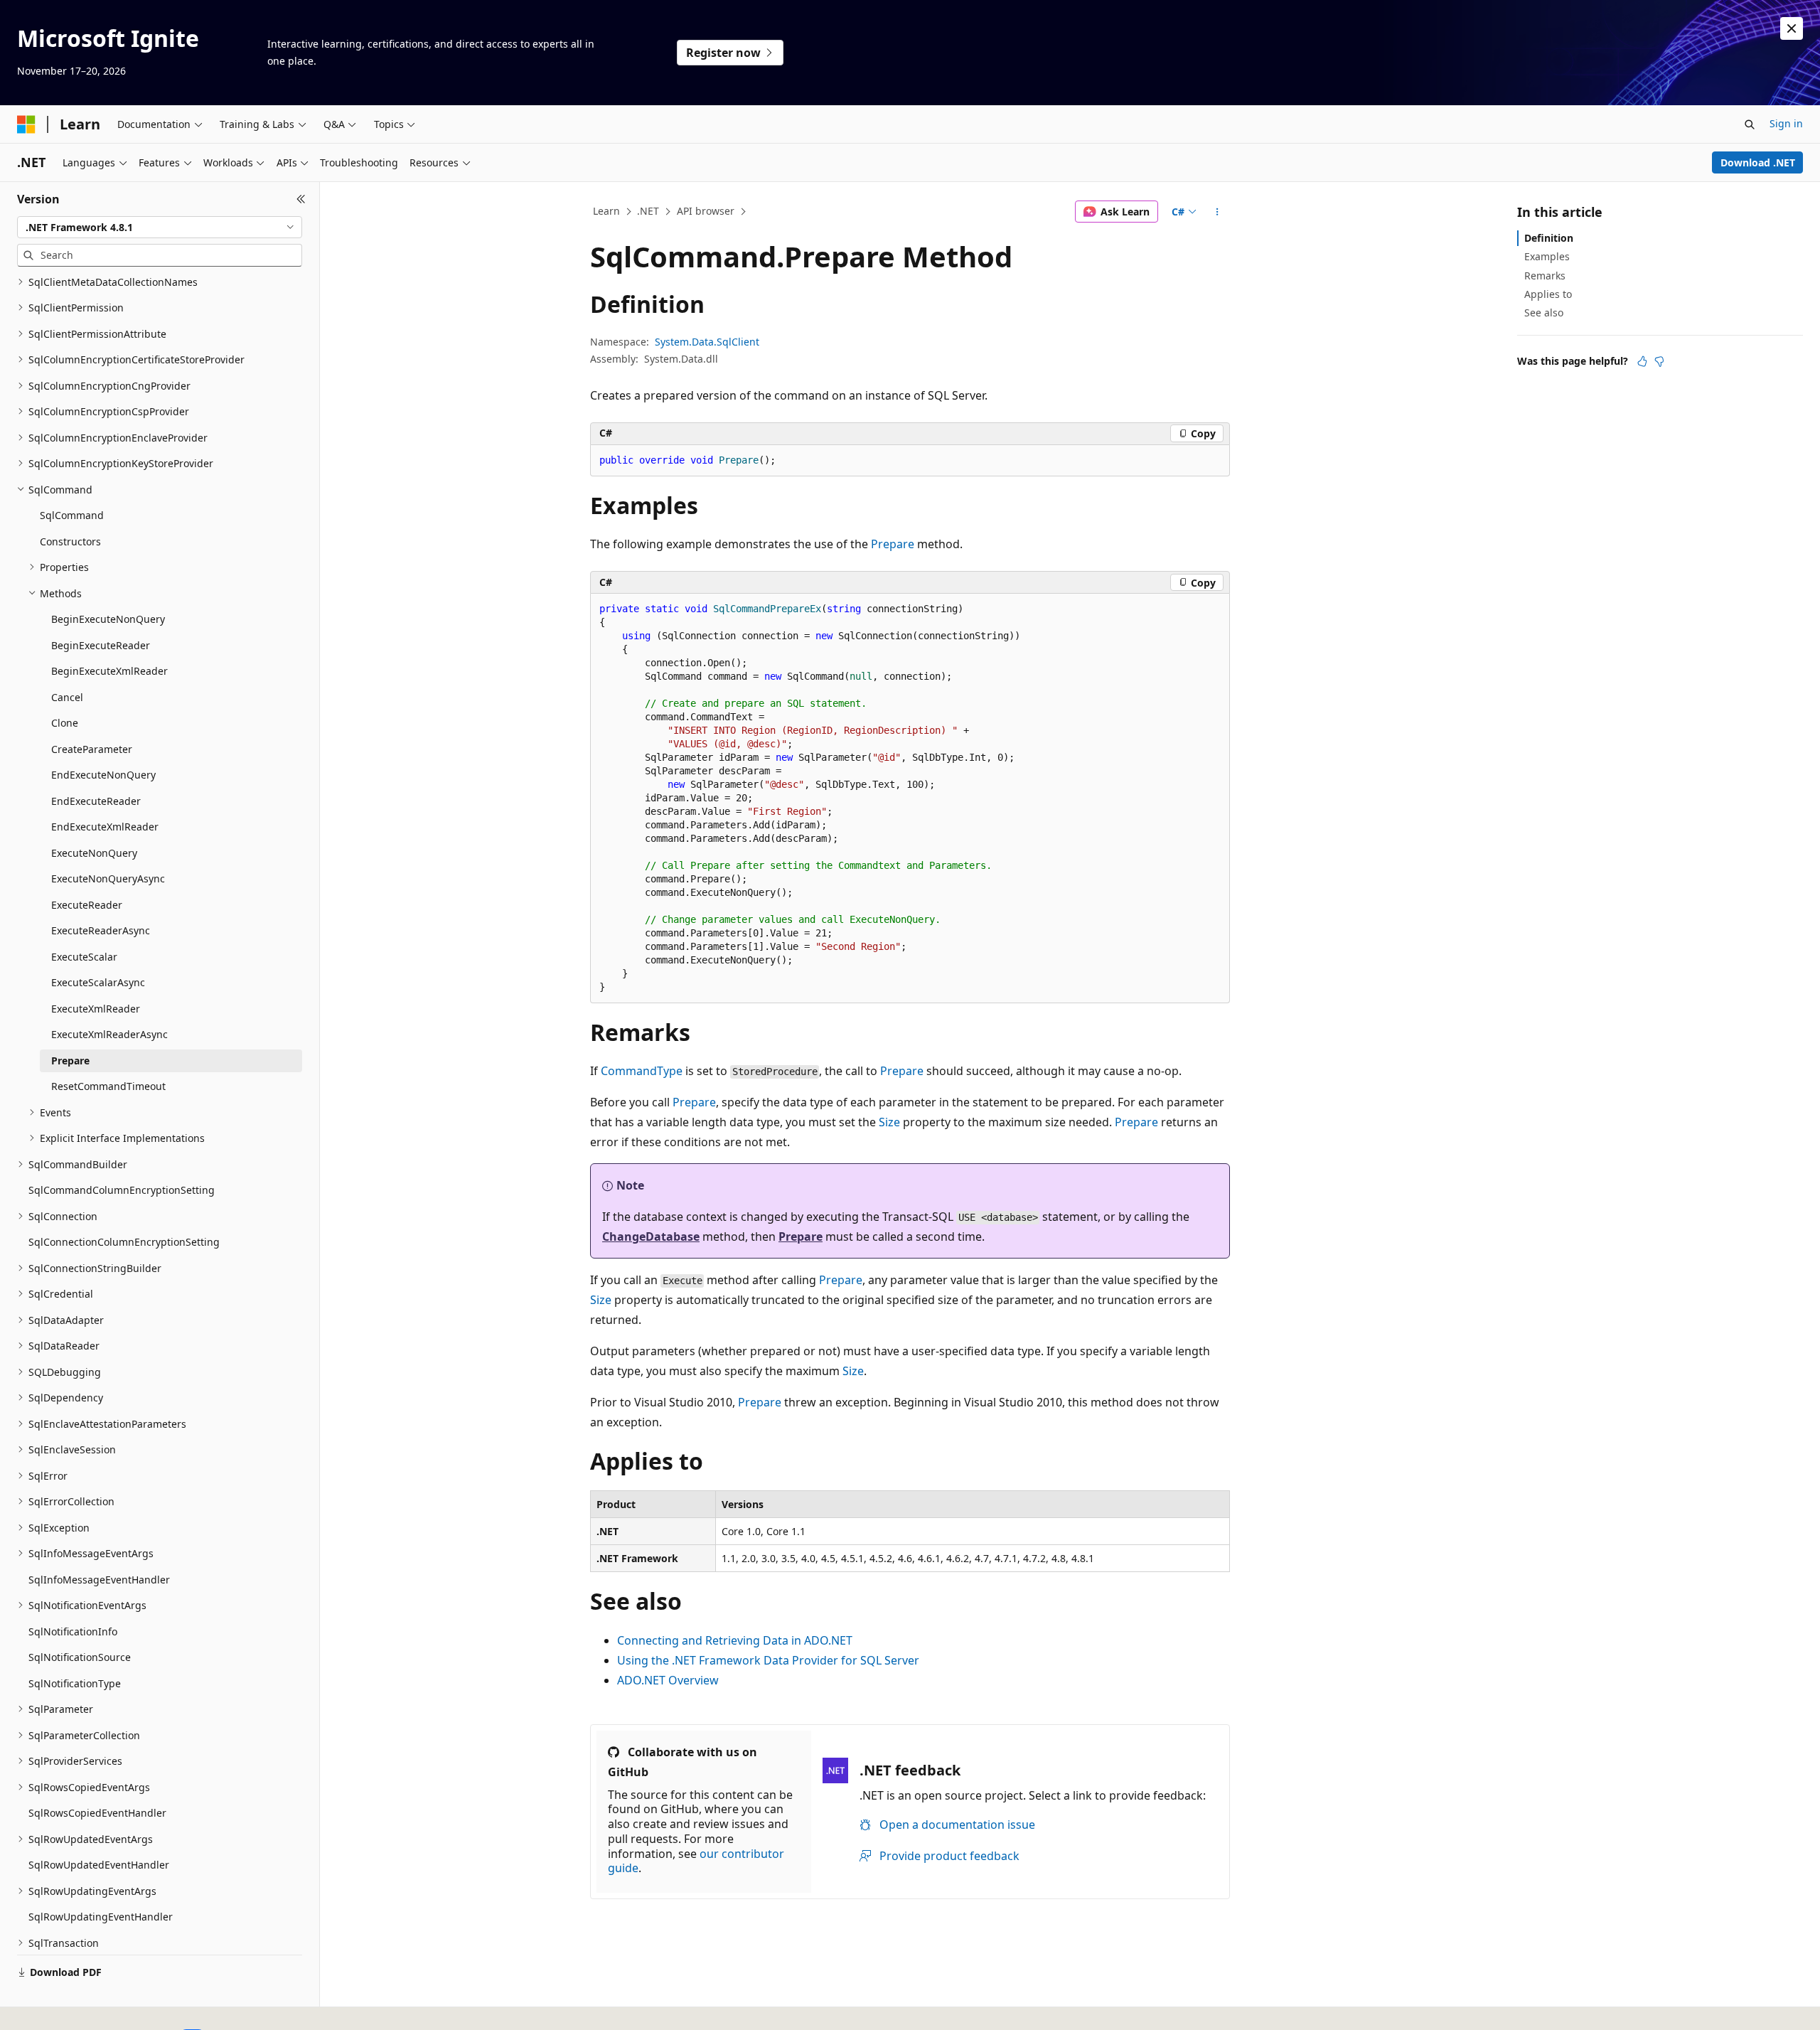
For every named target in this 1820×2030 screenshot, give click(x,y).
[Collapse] (301, 199)
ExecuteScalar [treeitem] (84, 957)
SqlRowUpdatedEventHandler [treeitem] (99, 1865)
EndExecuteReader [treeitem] (96, 801)
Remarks (1545, 276)
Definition (1549, 238)
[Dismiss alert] (1792, 28)
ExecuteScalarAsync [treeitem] (98, 982)
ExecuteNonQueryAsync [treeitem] (108, 878)
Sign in (1786, 123)
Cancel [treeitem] (67, 697)
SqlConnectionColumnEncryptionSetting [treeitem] (124, 1242)
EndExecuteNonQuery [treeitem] (103, 775)
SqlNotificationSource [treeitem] (80, 1657)
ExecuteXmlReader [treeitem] (96, 1009)
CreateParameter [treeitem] (92, 749)
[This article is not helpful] (1659, 361)
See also (1544, 312)
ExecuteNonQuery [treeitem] (94, 853)
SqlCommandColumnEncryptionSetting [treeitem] (122, 1190)
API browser (706, 211)
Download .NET (1758, 162)
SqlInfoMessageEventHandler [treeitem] (99, 1580)
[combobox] (160, 228)
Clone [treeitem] (65, 723)
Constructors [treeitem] (70, 541)
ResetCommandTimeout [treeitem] (108, 1086)
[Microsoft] (26, 124)
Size (889, 1122)
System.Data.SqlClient (707, 342)
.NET (648, 211)
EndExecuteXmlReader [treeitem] (105, 827)
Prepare (893, 544)
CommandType (642, 1071)
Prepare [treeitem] (70, 1061)
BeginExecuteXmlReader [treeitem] (109, 671)
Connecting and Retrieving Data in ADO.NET (735, 1640)
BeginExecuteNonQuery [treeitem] (108, 619)
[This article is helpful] (1642, 361)
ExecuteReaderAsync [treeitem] (101, 930)
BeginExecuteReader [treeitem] (101, 645)
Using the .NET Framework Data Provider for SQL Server (768, 1660)
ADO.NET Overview (668, 1680)
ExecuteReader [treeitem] (87, 905)
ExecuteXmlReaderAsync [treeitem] (109, 1034)
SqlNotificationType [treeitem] (75, 1683)
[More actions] (1217, 212)
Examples (1547, 256)
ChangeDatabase (651, 1236)
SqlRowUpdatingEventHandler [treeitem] (101, 1917)
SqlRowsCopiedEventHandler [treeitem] (97, 1813)
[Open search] (1750, 124)
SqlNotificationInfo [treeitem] (73, 1631)
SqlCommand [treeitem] (72, 515)
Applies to (1548, 294)
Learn (606, 211)
